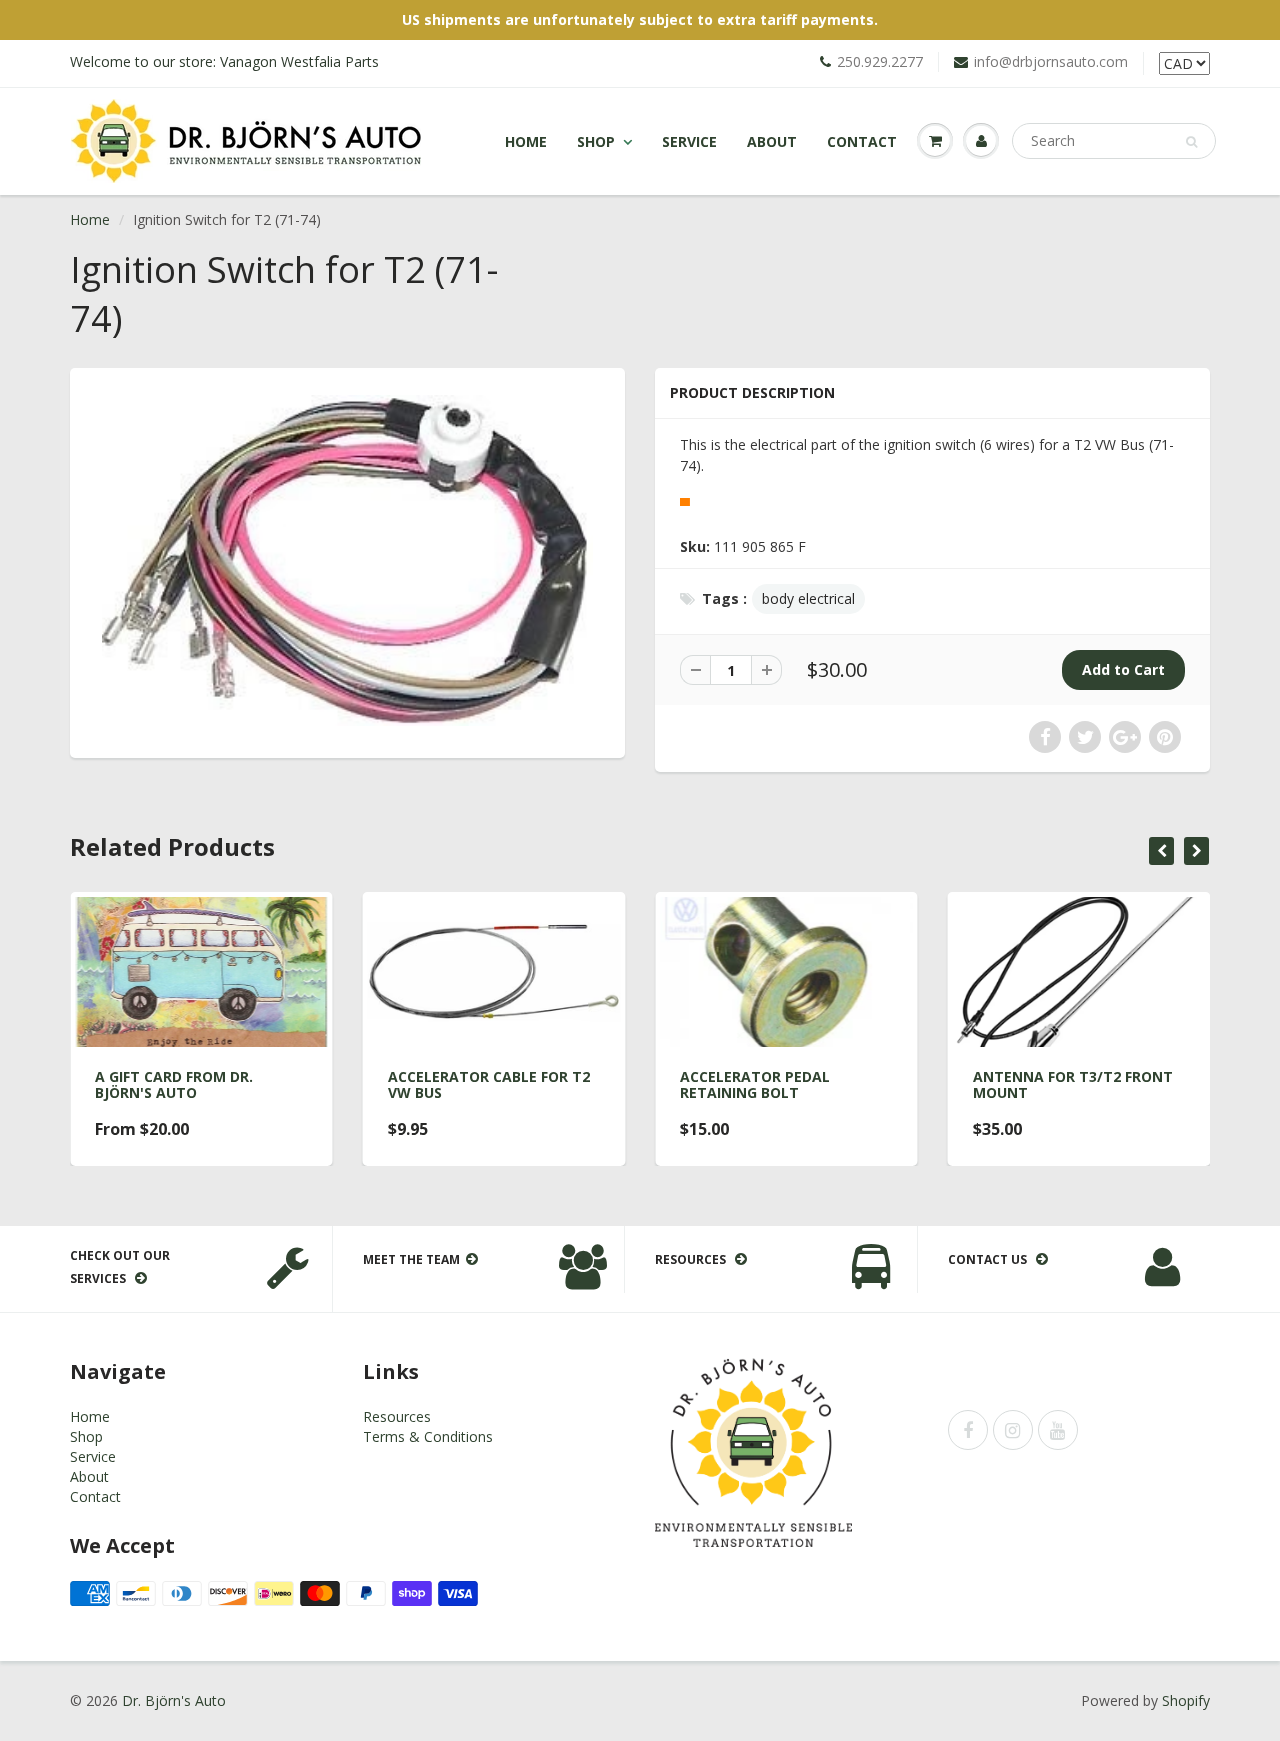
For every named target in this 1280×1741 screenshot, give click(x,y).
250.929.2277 (880, 61)
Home (526, 141)
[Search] (1191, 142)
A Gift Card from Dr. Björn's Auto (174, 1084)
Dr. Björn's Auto (174, 1700)
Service (689, 141)
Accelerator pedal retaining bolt (755, 1084)
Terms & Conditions (428, 1436)
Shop (596, 141)
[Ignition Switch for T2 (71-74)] (347, 560)
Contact (862, 141)
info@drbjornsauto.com (1051, 61)
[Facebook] (968, 1430)
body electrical (808, 598)
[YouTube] (1058, 1430)
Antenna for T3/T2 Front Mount (1073, 1084)
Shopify (1186, 1700)
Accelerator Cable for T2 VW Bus (489, 1084)
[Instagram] (1013, 1430)
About (772, 141)
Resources (397, 1416)
